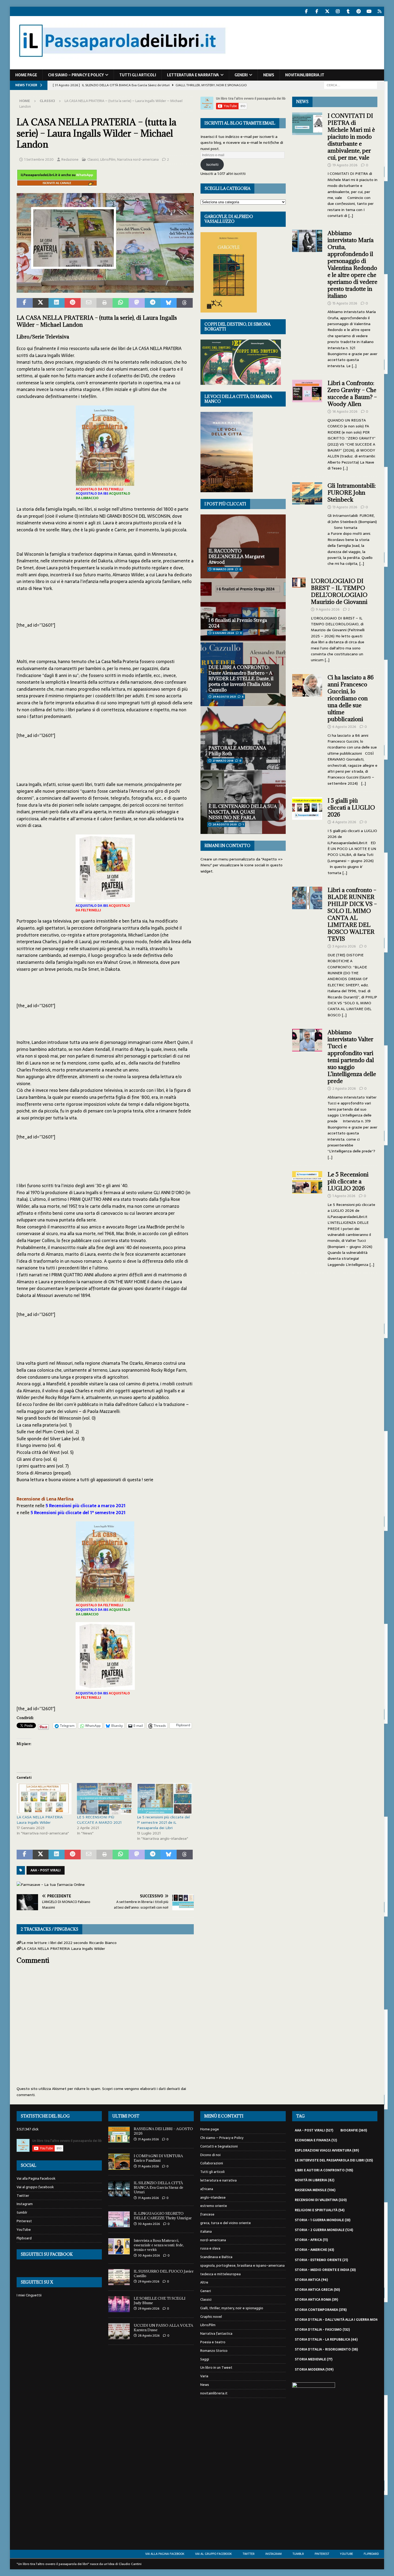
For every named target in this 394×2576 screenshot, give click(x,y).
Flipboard (24, 2238)
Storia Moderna (314, 2370)
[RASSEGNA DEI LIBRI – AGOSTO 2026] (119, 2135)
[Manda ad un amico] (89, 303)
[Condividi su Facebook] (25, 303)
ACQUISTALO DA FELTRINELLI (100, 489)
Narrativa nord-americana (138, 159)
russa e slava (210, 2248)
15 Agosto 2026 (345, 303)
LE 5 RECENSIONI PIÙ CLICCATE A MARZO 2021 (99, 1820)
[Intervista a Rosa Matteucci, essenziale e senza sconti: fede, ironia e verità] (119, 2246)
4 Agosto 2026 (344, 822)
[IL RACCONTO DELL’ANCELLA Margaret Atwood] (243, 546)
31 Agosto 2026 (148, 2139)
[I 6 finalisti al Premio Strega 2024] (243, 610)
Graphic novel (211, 2317)
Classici (93, 159)
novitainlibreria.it (305, 75)
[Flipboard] (379, 11)
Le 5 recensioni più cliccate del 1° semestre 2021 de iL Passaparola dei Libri (163, 1822)
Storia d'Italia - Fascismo (322, 2330)
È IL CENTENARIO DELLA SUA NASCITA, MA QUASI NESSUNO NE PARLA (243, 812)
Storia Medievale (314, 2359)
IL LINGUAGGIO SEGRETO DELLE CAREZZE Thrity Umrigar (163, 2216)
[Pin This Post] (73, 303)
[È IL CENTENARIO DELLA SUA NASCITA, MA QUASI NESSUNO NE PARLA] (243, 802)
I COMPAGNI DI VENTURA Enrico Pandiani (158, 2158)
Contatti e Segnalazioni (219, 2146)
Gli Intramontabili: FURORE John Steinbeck (352, 493)
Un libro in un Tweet (216, 2368)
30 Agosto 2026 (149, 2224)
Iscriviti (212, 164)
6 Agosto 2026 (344, 727)
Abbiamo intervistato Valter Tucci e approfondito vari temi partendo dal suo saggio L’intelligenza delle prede (352, 1057)
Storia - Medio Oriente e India (325, 2270)
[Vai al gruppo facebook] (317, 11)
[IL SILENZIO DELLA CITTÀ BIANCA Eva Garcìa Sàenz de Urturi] (119, 2189)
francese (207, 2214)
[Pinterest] (358, 11)
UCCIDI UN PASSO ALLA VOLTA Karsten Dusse (163, 2328)
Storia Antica (311, 2280)
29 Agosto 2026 (149, 2281)
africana (207, 2189)
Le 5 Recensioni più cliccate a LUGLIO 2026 (348, 1181)
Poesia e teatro (213, 2342)
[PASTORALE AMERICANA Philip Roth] (243, 738)
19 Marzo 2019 (223, 569)
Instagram (25, 2204)
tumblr (22, 2212)
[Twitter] (327, 11)
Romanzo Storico (214, 2351)
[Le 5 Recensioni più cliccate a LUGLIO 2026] (307, 1218)
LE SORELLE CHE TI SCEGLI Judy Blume (160, 2301)
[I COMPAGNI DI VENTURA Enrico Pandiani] (119, 2162)
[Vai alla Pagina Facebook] (306, 11)
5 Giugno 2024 (223, 633)
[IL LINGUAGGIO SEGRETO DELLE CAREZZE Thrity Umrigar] (119, 2219)
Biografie (354, 2130)
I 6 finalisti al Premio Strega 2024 (238, 623)
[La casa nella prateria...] (105, 289)
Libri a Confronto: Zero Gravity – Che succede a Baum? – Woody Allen (352, 394)
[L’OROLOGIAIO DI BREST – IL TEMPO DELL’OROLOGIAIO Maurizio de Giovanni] (299, 619)
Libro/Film (108, 159)
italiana (206, 2231)
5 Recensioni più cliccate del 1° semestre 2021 (78, 1513)
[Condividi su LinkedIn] (57, 303)
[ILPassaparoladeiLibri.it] (122, 66)
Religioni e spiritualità (320, 2210)
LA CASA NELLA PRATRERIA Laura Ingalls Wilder (63, 1949)
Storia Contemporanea (321, 2310)
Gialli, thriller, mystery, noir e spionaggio (232, 2308)
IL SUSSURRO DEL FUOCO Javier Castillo (164, 2274)
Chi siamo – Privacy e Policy (76, 75)
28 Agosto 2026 (149, 2336)
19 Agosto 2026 (345, 165)
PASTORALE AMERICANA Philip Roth (237, 751)
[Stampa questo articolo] (105, 303)
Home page (26, 75)
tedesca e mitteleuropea (220, 2274)
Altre (204, 2282)
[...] (351, 216)
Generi (241, 75)
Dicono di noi (210, 2155)
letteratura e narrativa (193, 75)
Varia (204, 2376)
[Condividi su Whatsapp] (121, 303)
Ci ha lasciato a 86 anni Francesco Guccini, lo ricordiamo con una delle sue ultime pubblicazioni (351, 698)
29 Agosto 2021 (224, 697)
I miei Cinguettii (29, 2295)
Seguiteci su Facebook (47, 2254)
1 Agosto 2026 (344, 1196)
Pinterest (24, 2221)
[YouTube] (369, 11)
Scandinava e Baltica (216, 2257)
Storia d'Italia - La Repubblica (326, 2340)
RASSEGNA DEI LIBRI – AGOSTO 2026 (163, 2131)
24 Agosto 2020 (225, 824)
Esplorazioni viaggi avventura (327, 2150)
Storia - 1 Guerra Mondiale (323, 2220)
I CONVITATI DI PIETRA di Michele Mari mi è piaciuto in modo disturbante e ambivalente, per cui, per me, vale (351, 137)
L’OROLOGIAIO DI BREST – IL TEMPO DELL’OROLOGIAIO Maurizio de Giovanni (340, 591)
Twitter (23, 2196)
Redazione (70, 159)
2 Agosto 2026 (344, 1088)
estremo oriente (214, 2206)
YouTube (24, 2230)
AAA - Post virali (46, 1870)
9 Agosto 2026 (328, 609)
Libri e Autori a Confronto (324, 2170)
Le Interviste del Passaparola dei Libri (334, 2160)
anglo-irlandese (213, 2197)
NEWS (302, 102)
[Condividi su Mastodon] (137, 303)
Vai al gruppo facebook (35, 2187)
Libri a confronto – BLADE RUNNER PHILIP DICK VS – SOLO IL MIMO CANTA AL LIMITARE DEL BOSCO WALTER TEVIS (352, 914)
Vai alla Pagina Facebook (36, 2179)
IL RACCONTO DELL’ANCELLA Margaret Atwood (237, 556)
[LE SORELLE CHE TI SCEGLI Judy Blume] (119, 2304)
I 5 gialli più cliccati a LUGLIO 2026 (351, 808)
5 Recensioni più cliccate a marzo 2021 (86, 1506)
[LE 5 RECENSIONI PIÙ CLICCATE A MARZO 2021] (104, 1799)
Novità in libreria (315, 2180)
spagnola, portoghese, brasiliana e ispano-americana (242, 2265)
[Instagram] (338, 11)
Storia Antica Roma (316, 2300)
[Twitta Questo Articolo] (41, 303)
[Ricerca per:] (351, 85)
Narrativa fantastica (216, 2334)
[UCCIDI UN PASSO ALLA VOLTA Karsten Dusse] (119, 2331)
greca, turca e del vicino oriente (226, 2223)
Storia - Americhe (314, 2250)
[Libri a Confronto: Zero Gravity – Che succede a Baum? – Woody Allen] (307, 424)
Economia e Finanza (316, 2140)
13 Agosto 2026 (345, 507)
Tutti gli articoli (138, 75)
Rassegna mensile (315, 2190)
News (269, 75)
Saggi (205, 2359)
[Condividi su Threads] (185, 303)
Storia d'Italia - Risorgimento (326, 2349)
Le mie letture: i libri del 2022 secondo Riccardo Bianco (69, 1943)
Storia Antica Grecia (317, 2290)
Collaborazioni (212, 2163)
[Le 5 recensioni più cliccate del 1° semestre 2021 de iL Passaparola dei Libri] (164, 1799)
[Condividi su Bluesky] (169, 303)
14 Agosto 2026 (345, 411)
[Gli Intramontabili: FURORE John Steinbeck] (307, 523)
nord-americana (213, 2240)
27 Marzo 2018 (223, 761)
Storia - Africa (311, 2240)
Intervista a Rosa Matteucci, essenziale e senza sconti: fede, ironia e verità (159, 2245)
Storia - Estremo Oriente (321, 2260)
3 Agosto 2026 (344, 946)
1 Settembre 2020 (39, 159)
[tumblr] (348, 11)
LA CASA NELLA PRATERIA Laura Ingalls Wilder (40, 1820)
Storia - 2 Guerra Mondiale (324, 2230)
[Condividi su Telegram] (153, 303)
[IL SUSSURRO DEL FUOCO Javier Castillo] (119, 2277)
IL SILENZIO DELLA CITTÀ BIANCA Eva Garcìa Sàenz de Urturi (159, 2187)
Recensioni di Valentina (321, 2200)
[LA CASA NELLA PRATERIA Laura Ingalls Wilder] (44, 1799)
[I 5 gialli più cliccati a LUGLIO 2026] (307, 835)
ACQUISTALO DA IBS (92, 494)
